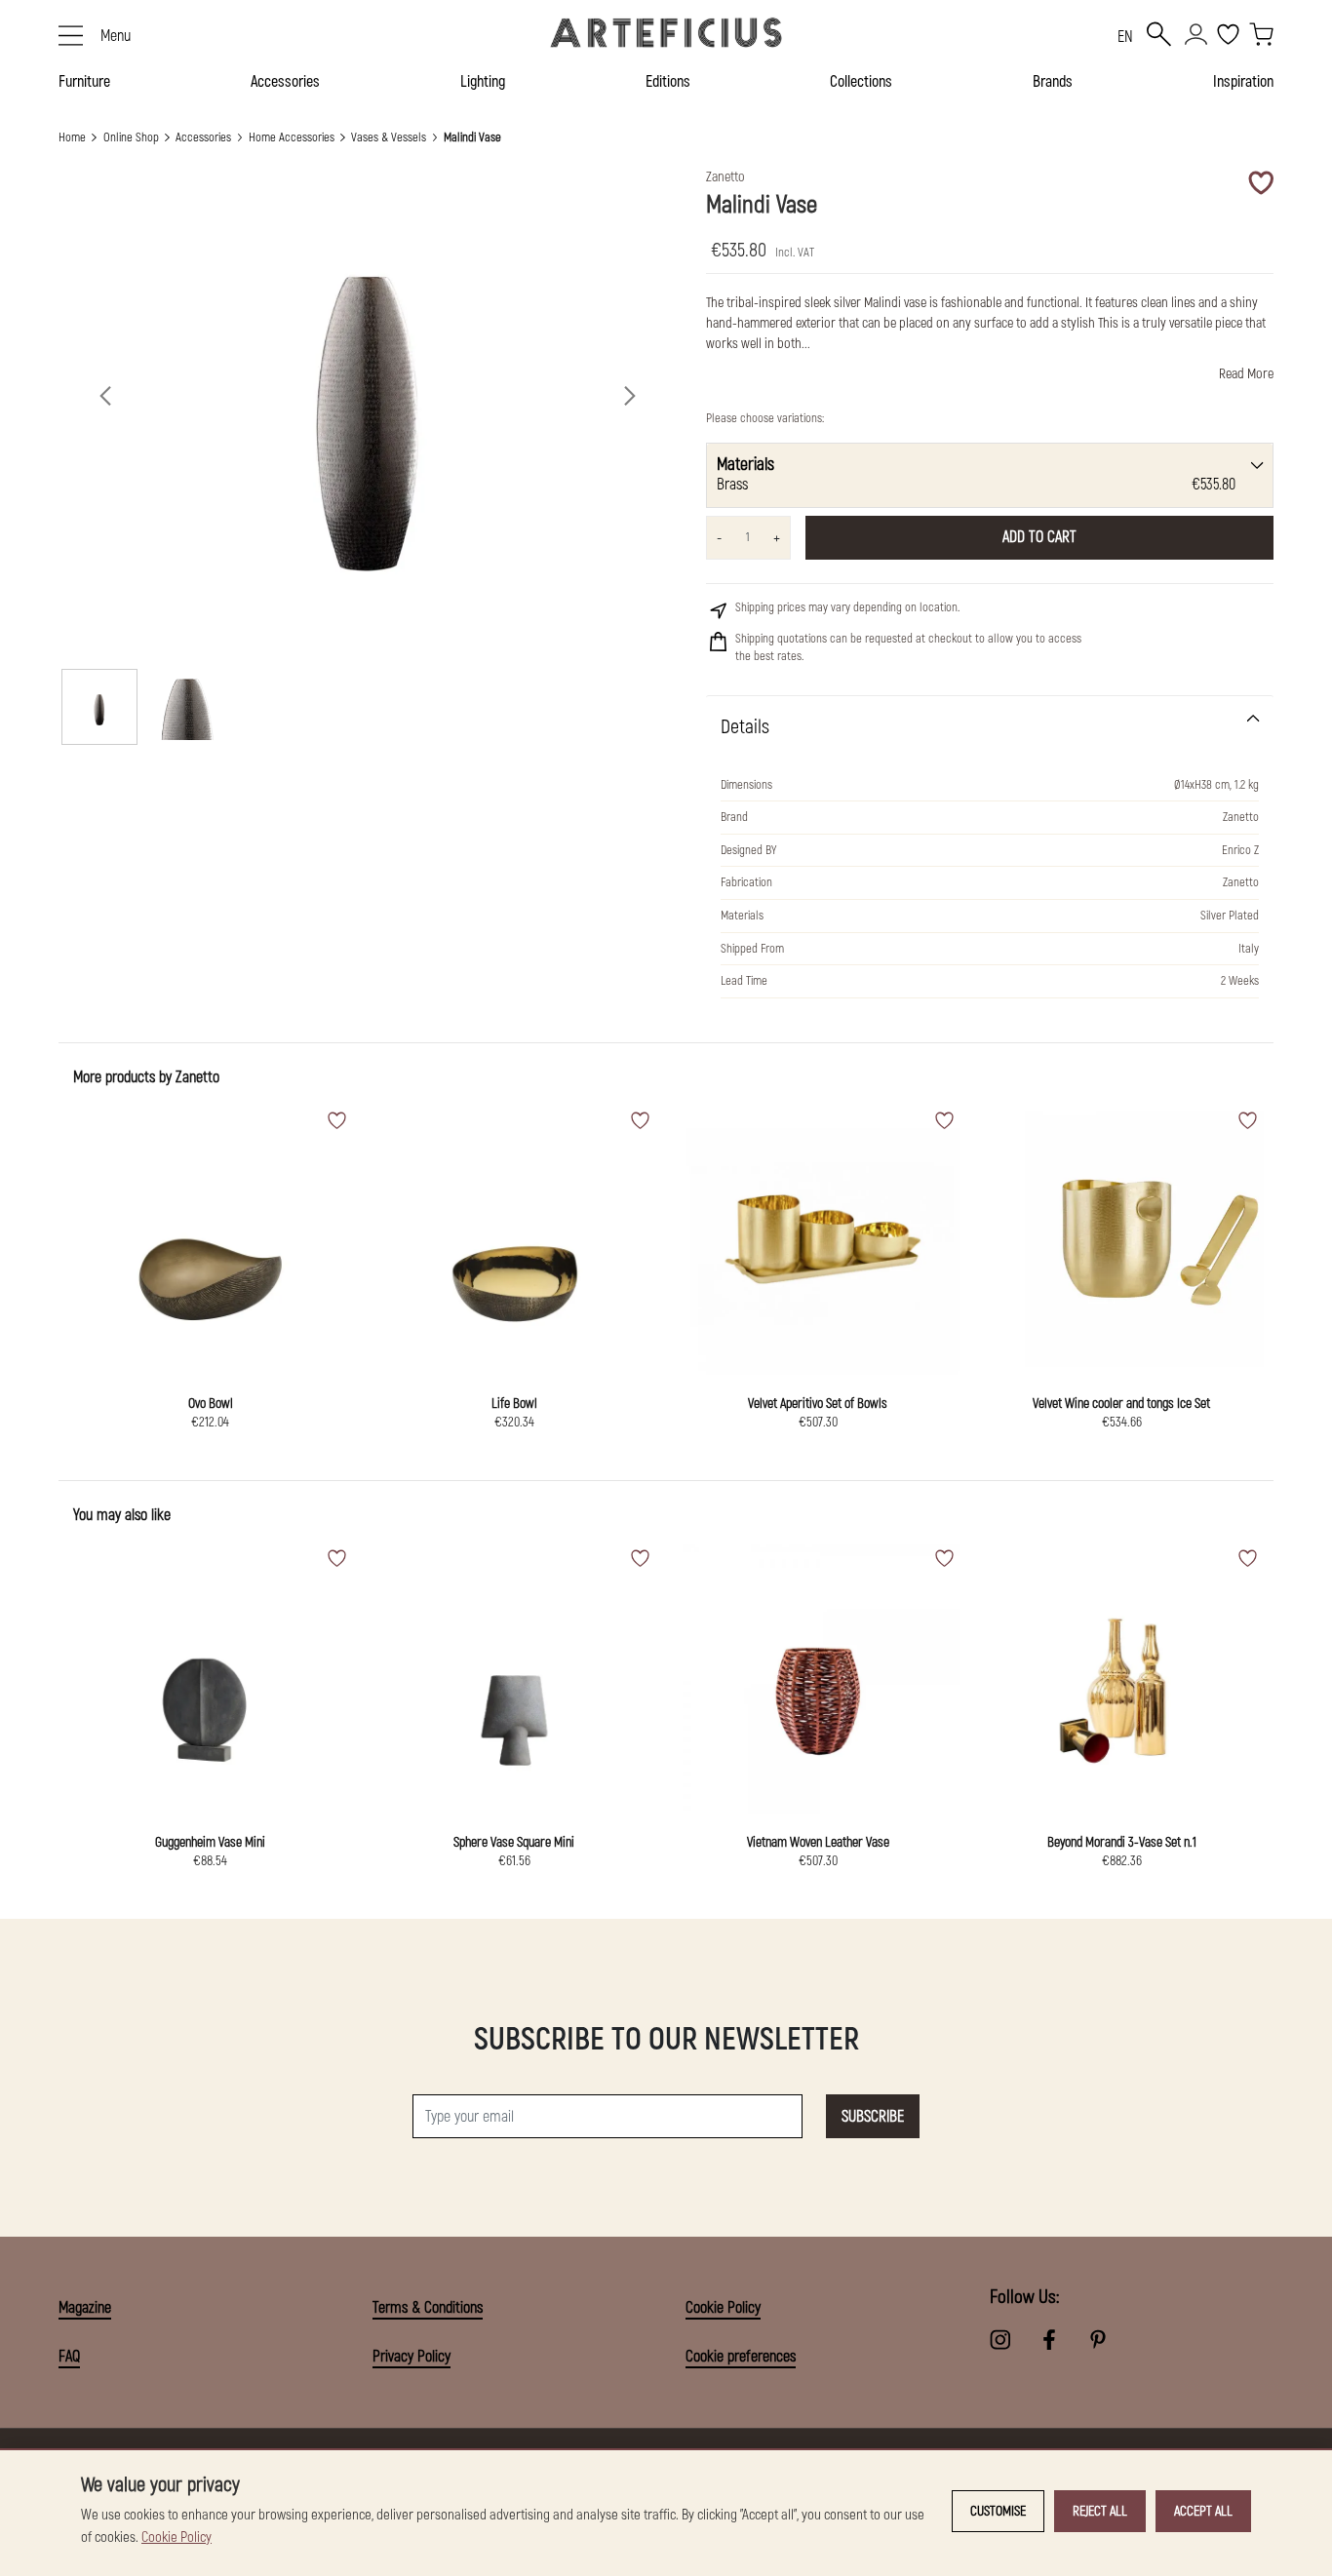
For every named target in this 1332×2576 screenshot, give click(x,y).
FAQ (69, 2357)
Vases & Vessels (389, 137)
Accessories (285, 82)
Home (72, 137)
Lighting (483, 82)
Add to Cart (1039, 537)
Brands (1053, 82)
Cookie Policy (723, 2308)
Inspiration (1243, 82)
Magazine (85, 2308)
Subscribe (873, 2117)
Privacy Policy (411, 2357)
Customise (998, 2511)
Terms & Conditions (428, 2308)
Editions (668, 82)
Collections (861, 82)
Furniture (84, 82)
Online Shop (131, 137)
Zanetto (197, 1077)
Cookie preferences (741, 2357)
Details (745, 727)
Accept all (1203, 2511)
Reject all (1100, 2511)
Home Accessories (292, 137)
